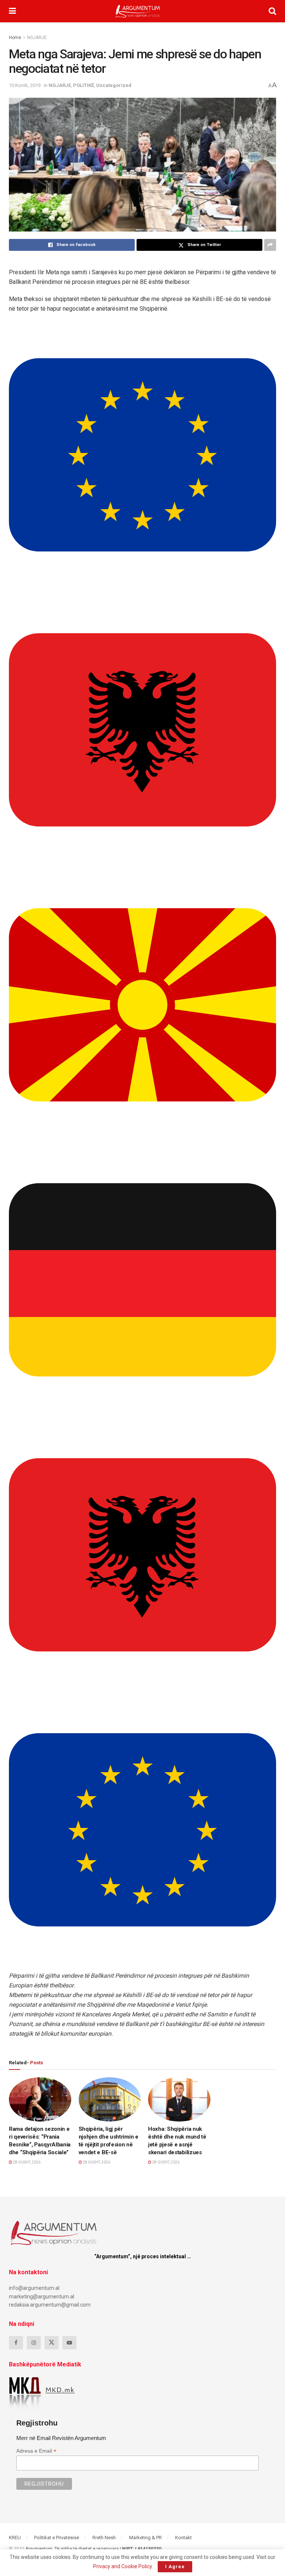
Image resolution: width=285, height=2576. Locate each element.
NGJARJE (37, 38)
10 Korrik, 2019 (25, 85)
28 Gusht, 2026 (26, 2162)
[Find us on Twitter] (52, 2343)
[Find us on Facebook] (16, 2343)
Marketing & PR (145, 2538)
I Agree (175, 2567)
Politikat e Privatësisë (57, 2538)
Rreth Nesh (104, 2538)
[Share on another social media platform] (270, 245)
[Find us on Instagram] (34, 2343)
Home (15, 38)
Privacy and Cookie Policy (122, 2566)
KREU (15, 2538)
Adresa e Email (36, 2451)
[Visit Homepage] (138, 11)
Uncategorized (114, 85)
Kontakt (184, 2538)
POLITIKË (83, 85)
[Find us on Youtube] (69, 2343)
